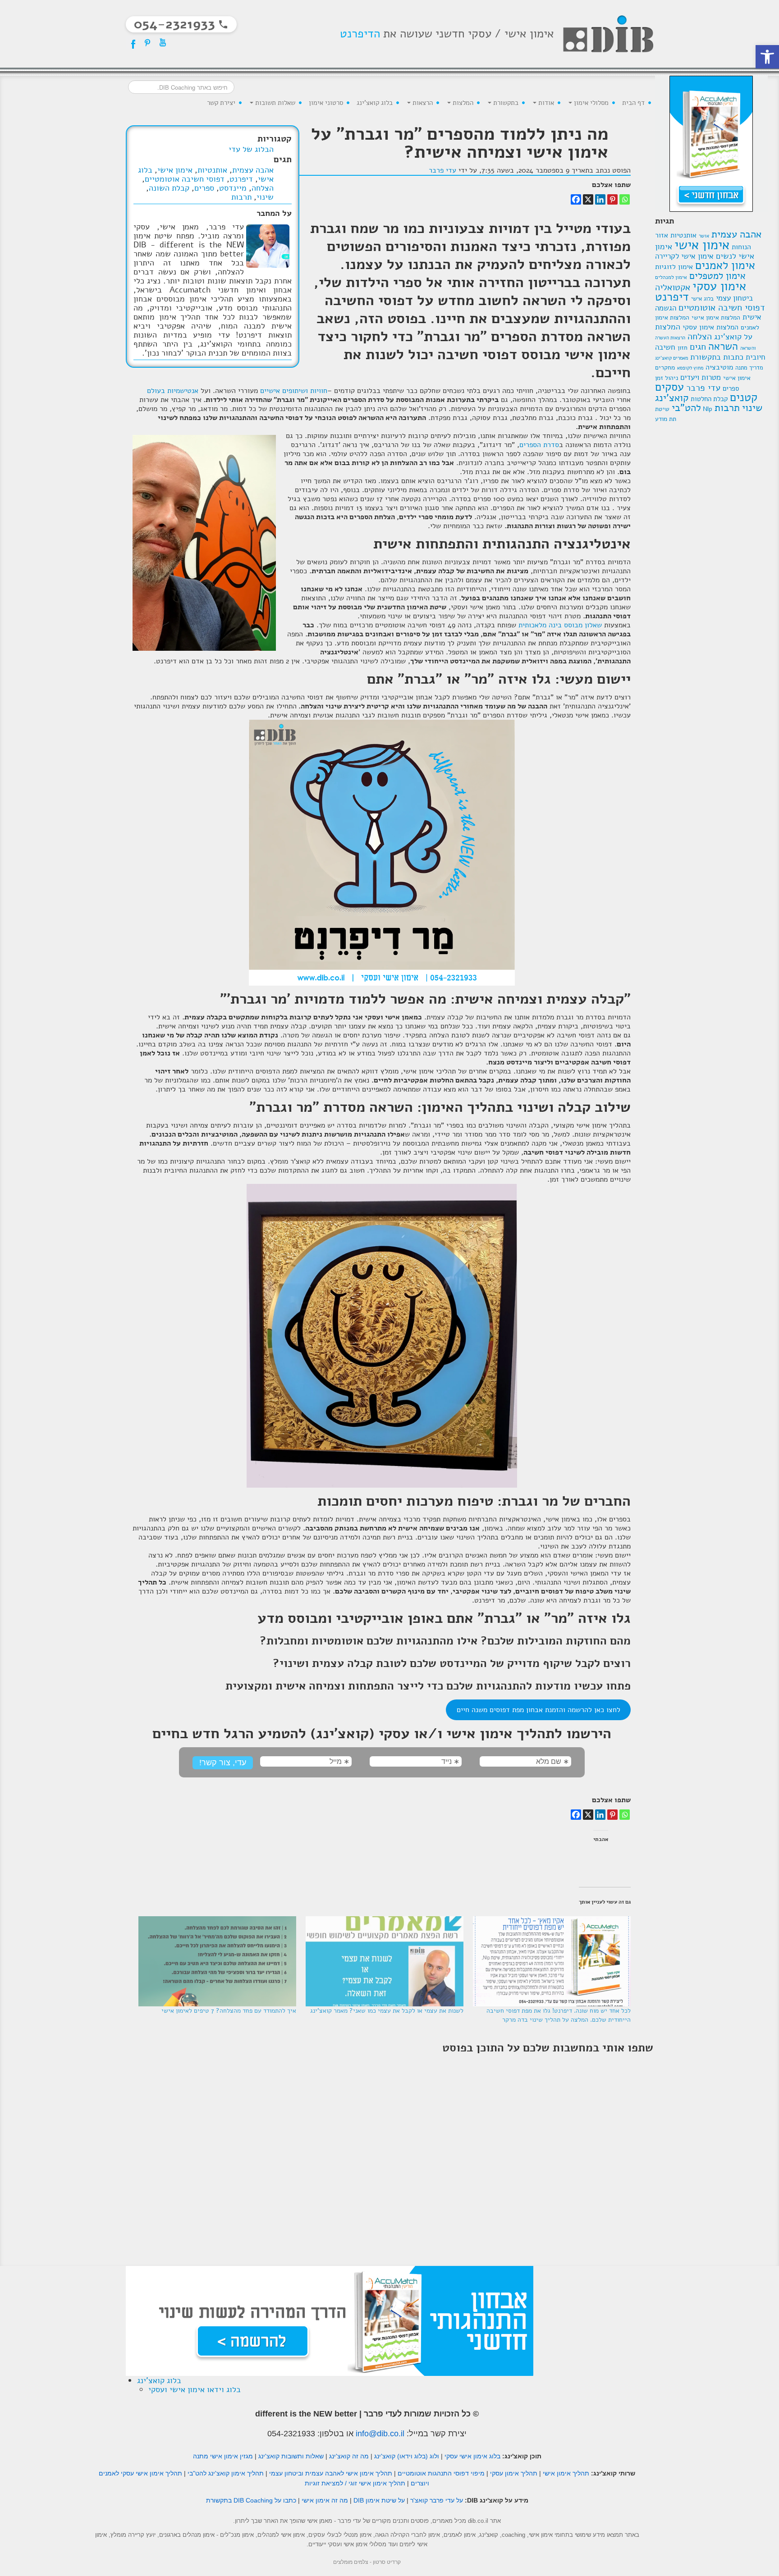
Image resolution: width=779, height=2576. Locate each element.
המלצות (462, 103)
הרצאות (422, 103)
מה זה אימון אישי (325, 2500)
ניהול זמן (667, 378)
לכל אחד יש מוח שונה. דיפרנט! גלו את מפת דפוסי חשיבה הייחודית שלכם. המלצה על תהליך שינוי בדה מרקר (559, 2015)
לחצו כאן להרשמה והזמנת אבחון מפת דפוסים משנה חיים (538, 1710)
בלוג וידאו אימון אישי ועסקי (195, 2389)
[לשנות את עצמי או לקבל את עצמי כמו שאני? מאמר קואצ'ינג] (384, 1961)
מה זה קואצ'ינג (349, 2456)
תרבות (727, 408)
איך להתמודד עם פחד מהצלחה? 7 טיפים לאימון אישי (229, 2011)
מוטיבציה (719, 367)
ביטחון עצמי (734, 298)
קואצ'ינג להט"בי (678, 403)
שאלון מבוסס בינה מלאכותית (560, 625)
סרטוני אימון (326, 103)
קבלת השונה (169, 188)
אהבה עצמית (736, 234)
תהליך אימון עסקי (514, 2473)
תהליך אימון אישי (566, 2473)
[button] (767, 57)
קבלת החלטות (709, 399)
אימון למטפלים (717, 276)
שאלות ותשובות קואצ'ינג (291, 2456)
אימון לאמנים (725, 265)
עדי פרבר (703, 388)
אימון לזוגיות (674, 267)
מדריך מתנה (749, 368)
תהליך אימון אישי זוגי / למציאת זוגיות (355, 2483)
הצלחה (700, 336)
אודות (545, 103)
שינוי (752, 408)
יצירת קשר (221, 103)
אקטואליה (673, 287)
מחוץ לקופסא (690, 368)
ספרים (731, 388)
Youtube (163, 42)
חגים (698, 347)
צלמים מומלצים (351, 2562)
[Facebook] (576, 199)
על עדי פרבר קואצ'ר (437, 2500)
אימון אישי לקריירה (684, 256)
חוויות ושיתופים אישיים (294, 391)
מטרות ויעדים (701, 377)
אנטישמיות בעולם (173, 391)
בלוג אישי (702, 299)
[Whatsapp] (625, 199)
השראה (723, 346)
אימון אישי (702, 245)
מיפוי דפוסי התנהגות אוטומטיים (441, 2473)
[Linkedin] (600, 199)
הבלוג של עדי (251, 149)
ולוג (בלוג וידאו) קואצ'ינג (407, 2456)
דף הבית (633, 103)
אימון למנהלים (671, 277)
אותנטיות (683, 235)
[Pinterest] (612, 199)
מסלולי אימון (590, 103)
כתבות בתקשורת (717, 357)
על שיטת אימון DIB (379, 2500)
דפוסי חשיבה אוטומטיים (722, 308)
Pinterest (147, 42)
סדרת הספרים (539, 445)
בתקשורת (505, 103)
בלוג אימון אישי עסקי (472, 2456)
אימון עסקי (719, 286)
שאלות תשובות (274, 103)
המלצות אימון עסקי (710, 327)
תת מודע (666, 419)
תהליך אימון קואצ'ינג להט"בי (226, 2473)
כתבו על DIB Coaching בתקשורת (251, 2500)
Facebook (132, 42)
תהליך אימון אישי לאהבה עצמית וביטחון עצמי (331, 2473)
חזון (683, 348)
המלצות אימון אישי (716, 317)
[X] (588, 199)
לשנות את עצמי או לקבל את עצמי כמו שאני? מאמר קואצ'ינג (387, 2011)
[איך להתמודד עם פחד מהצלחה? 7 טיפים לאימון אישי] (217, 1961)
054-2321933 (291, 2434)
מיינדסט (233, 188)
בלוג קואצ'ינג (375, 103)
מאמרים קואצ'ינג (671, 358)
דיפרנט (672, 297)
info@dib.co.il (380, 2434)
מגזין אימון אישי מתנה (223, 2456)
